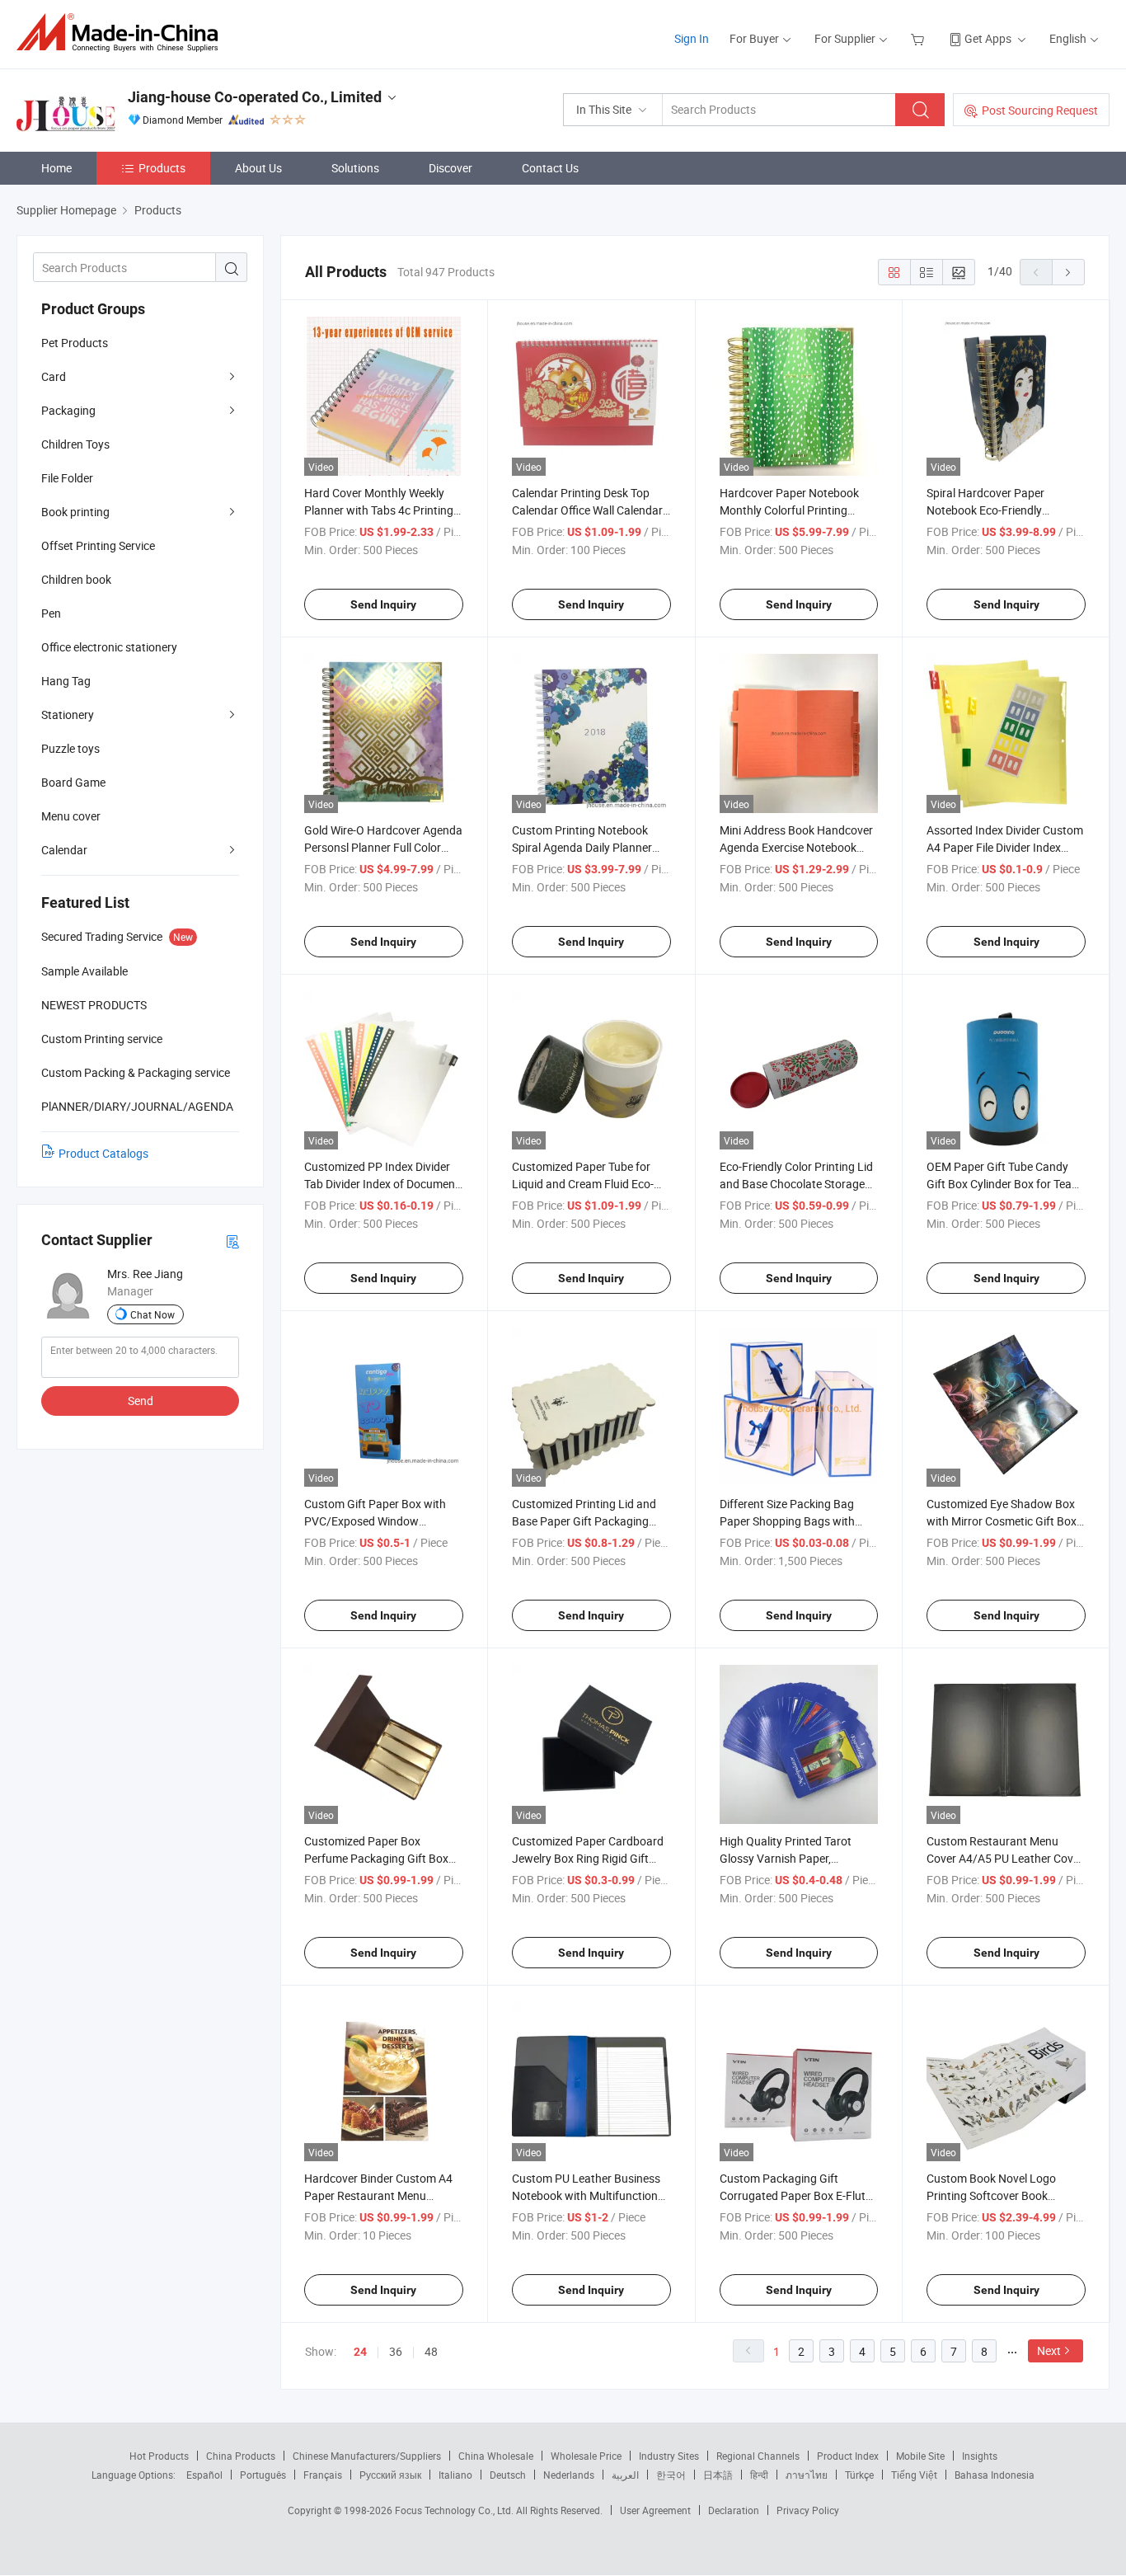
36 (396, 2351)
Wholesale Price (586, 2456)
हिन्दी (759, 2475)
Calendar (64, 850)
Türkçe (859, 2475)
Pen (51, 613)
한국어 (671, 2475)
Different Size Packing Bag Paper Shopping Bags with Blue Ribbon (787, 1521)
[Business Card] (232, 1241)
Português (263, 2475)
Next (1049, 2350)
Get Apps (988, 38)
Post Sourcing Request (1040, 110)
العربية (625, 2475)
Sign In (692, 38)
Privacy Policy (808, 2510)
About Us (258, 168)
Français (323, 2475)
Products (162, 168)
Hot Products (159, 2456)
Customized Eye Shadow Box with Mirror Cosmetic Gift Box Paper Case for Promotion (1002, 1521)
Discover (450, 168)
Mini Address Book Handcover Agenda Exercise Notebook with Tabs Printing (796, 847)
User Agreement (655, 2510)
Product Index (848, 2456)
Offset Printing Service (98, 545)
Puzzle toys (70, 748)
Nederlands (569, 2475)
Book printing (75, 512)
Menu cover (71, 816)
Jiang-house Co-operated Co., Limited (255, 97)
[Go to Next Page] (1068, 272)
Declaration (734, 2510)
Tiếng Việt (914, 2475)
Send (141, 1401)
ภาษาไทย (807, 2475)
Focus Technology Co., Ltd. (455, 2510)
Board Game (73, 782)
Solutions (355, 168)
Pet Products (75, 343)
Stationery (68, 715)
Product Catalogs (103, 1153)
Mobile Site (920, 2456)
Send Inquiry (383, 604)
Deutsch (508, 2475)
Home (56, 168)
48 (431, 2351)
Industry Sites (669, 2456)
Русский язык (390, 2475)
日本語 (718, 2475)
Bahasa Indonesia (995, 2475)
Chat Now (152, 1314)
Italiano (455, 2475)
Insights (980, 2456)
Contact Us (550, 168)
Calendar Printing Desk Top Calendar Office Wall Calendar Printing (587, 510)
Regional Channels (758, 2456)
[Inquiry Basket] (920, 38)
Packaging (68, 410)
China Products (241, 2456)
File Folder (67, 478)
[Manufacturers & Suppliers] (122, 33)
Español (204, 2475)
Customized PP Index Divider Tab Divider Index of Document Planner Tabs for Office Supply (382, 1184)
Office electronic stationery (109, 647)
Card (54, 376)
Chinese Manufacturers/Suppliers (367, 2456)
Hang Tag (66, 681)
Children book (76, 579)
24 (360, 2352)
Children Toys (75, 444)
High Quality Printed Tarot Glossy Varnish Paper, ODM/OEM (786, 1858)
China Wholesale (496, 2456)
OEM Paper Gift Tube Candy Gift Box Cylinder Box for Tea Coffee (999, 1184)
